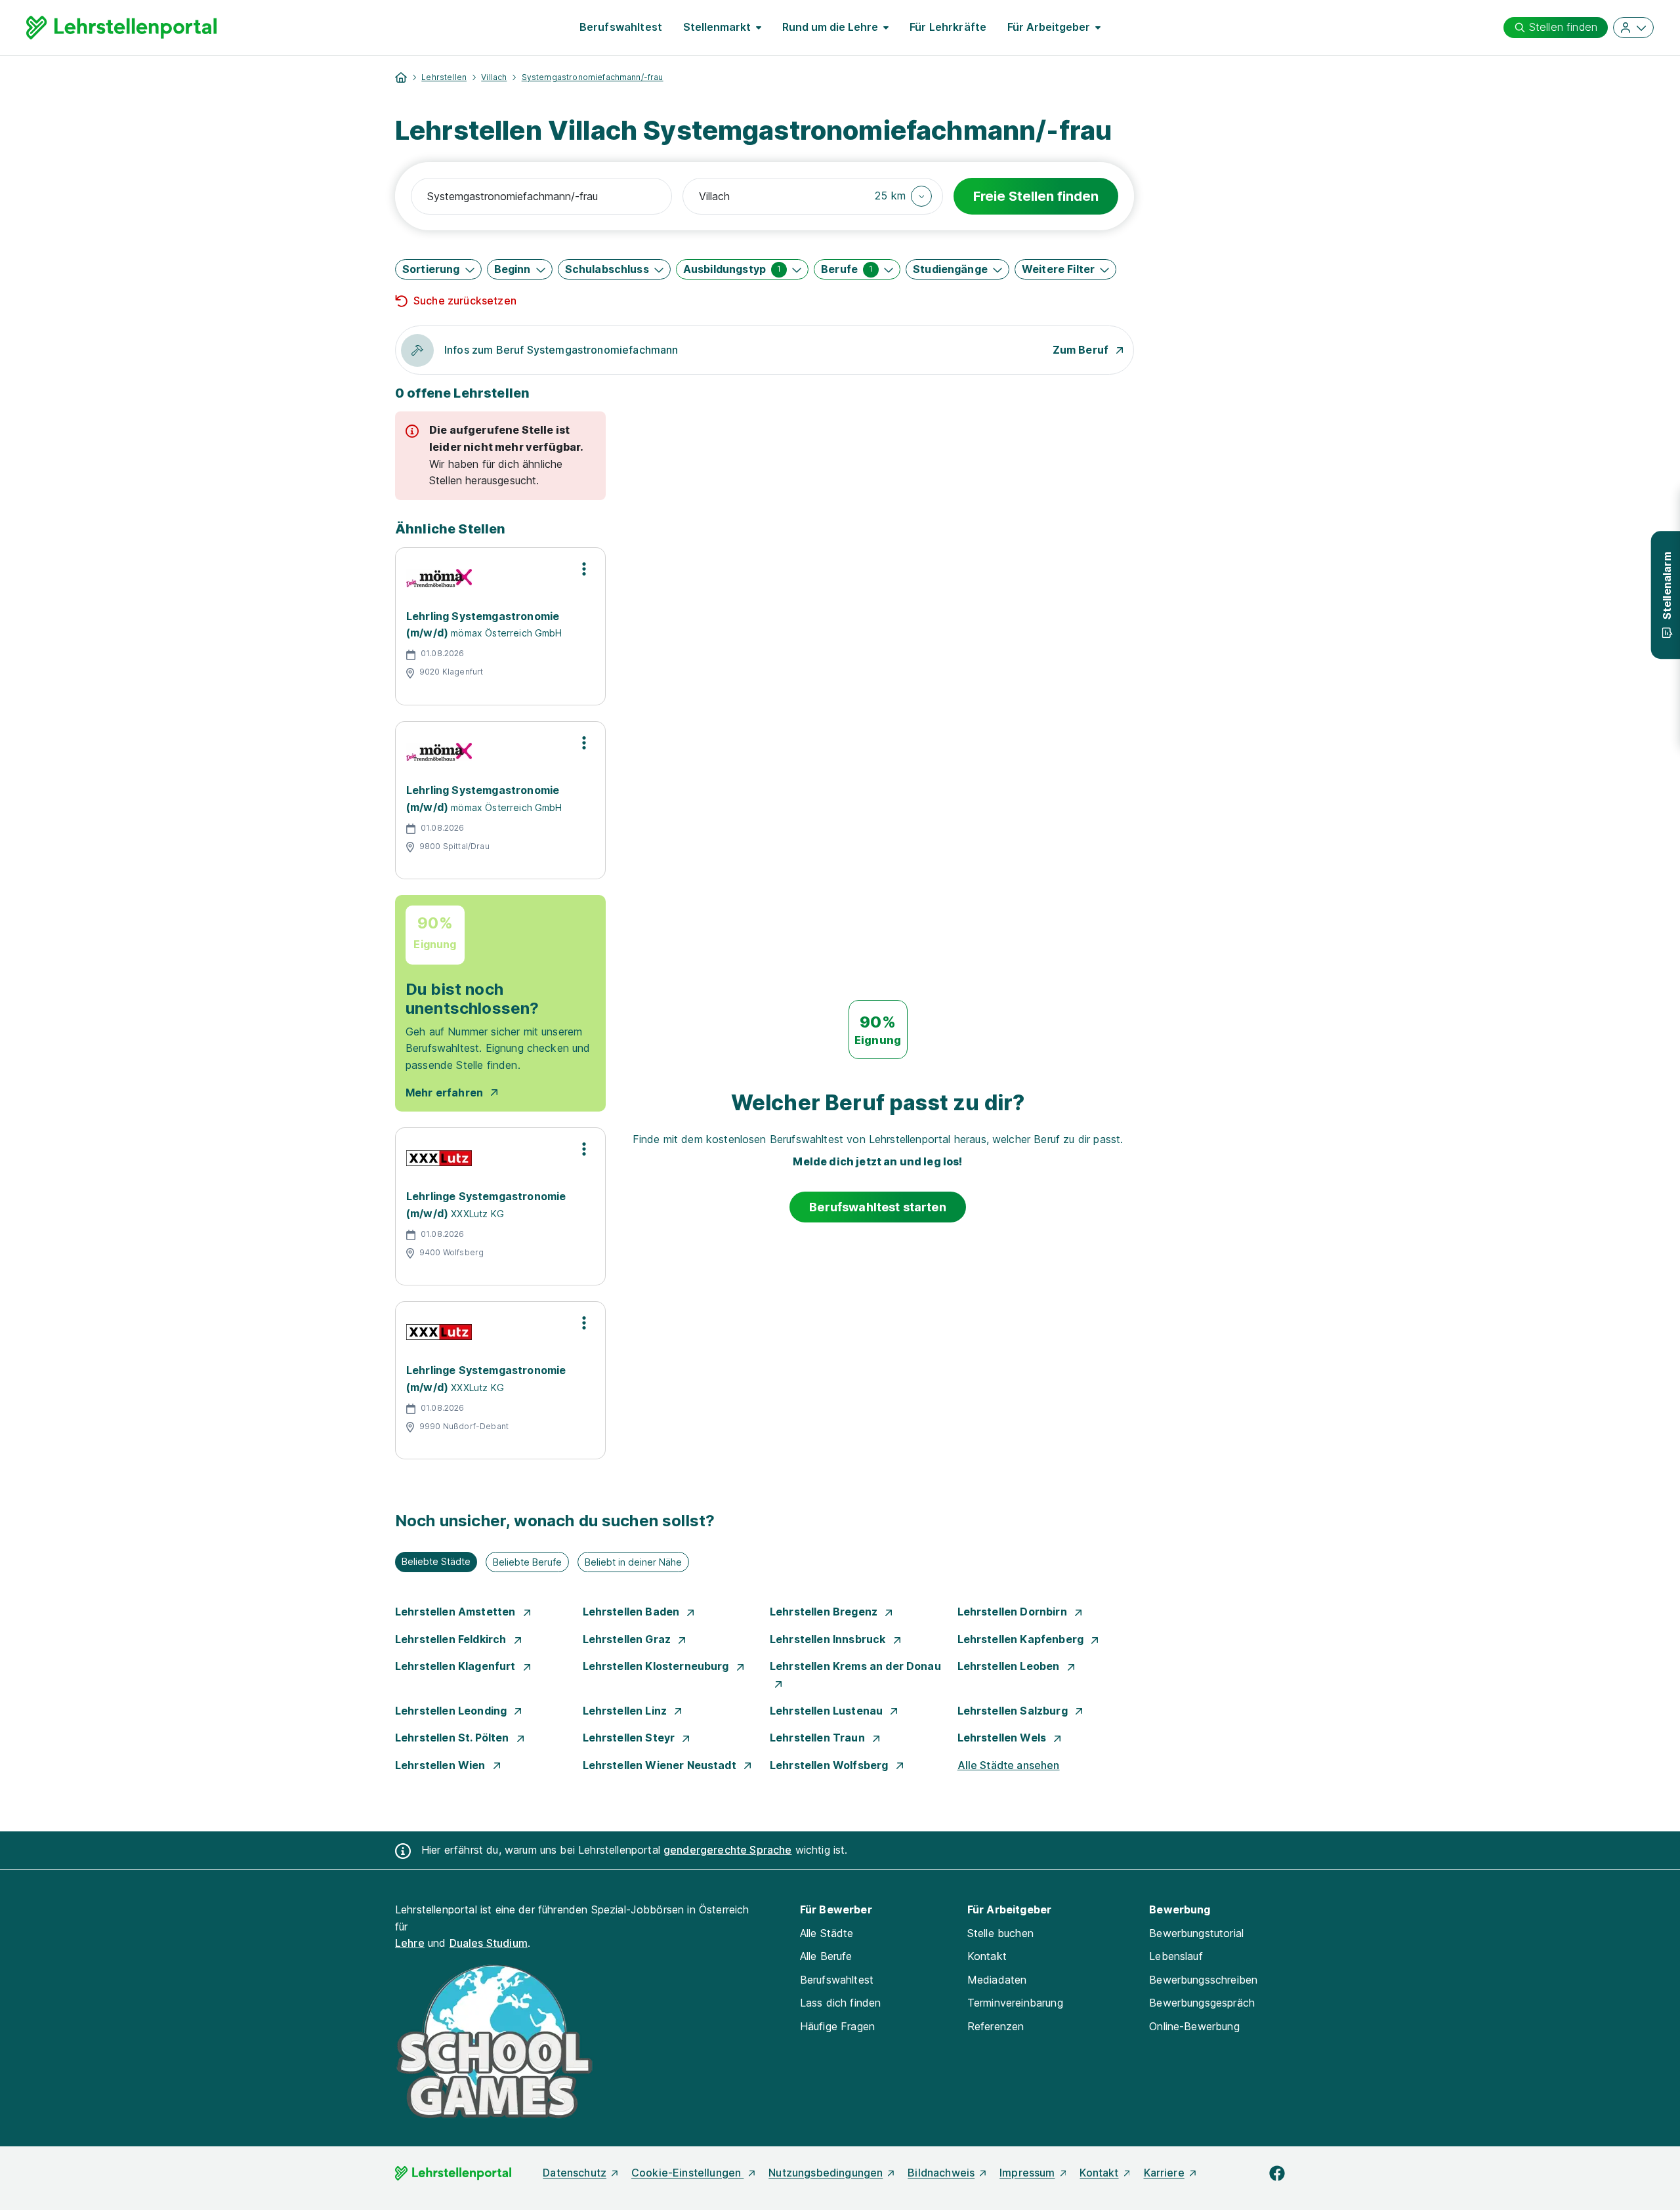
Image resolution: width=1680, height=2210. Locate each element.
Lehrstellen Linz (626, 1711)
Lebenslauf (1176, 1956)
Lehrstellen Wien (442, 1765)
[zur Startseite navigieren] (401, 77)
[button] (903, 196)
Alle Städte (827, 1933)
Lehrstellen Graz (628, 1639)
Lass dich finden (841, 2003)
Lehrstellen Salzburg (1014, 1711)
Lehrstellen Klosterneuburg (657, 1666)
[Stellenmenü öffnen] (584, 569)
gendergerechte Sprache (728, 1850)
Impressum (1027, 2173)
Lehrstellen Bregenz (825, 1612)
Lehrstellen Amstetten (457, 1612)
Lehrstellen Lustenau (828, 1711)
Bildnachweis (941, 2173)
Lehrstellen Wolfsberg (830, 1765)
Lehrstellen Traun (819, 1738)
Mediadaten (997, 1980)
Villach (494, 77)
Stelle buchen (1000, 1933)
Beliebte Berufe (527, 1562)
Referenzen (996, 2026)
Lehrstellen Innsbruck (829, 1639)
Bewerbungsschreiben (1203, 1980)
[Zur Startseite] (121, 28)
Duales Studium (489, 1943)
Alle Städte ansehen (1009, 1765)
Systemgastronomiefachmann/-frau (593, 77)
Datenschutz (575, 2173)
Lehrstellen (444, 77)
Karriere (1164, 2173)
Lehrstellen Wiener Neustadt (661, 1765)
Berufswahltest (621, 27)
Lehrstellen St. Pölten (453, 1738)
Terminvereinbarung (1015, 2003)
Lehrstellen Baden (633, 1612)
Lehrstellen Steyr (630, 1738)
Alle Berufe (826, 1956)
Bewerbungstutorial (1196, 1933)
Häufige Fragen (837, 2026)
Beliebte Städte (436, 1561)
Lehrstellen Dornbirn (1014, 1612)
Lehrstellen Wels (1003, 1738)
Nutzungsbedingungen (826, 2173)
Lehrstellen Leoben (1010, 1666)
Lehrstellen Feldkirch (452, 1639)
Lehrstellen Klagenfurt (457, 1666)
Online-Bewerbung (1194, 2026)
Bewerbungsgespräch (1202, 2003)
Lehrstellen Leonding (452, 1711)
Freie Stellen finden (1036, 196)
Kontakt (987, 1956)
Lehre (410, 1943)
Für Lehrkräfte (948, 27)
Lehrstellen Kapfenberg (1022, 1639)
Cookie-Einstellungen (687, 2173)
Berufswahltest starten (878, 1207)
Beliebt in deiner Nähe (633, 1562)
